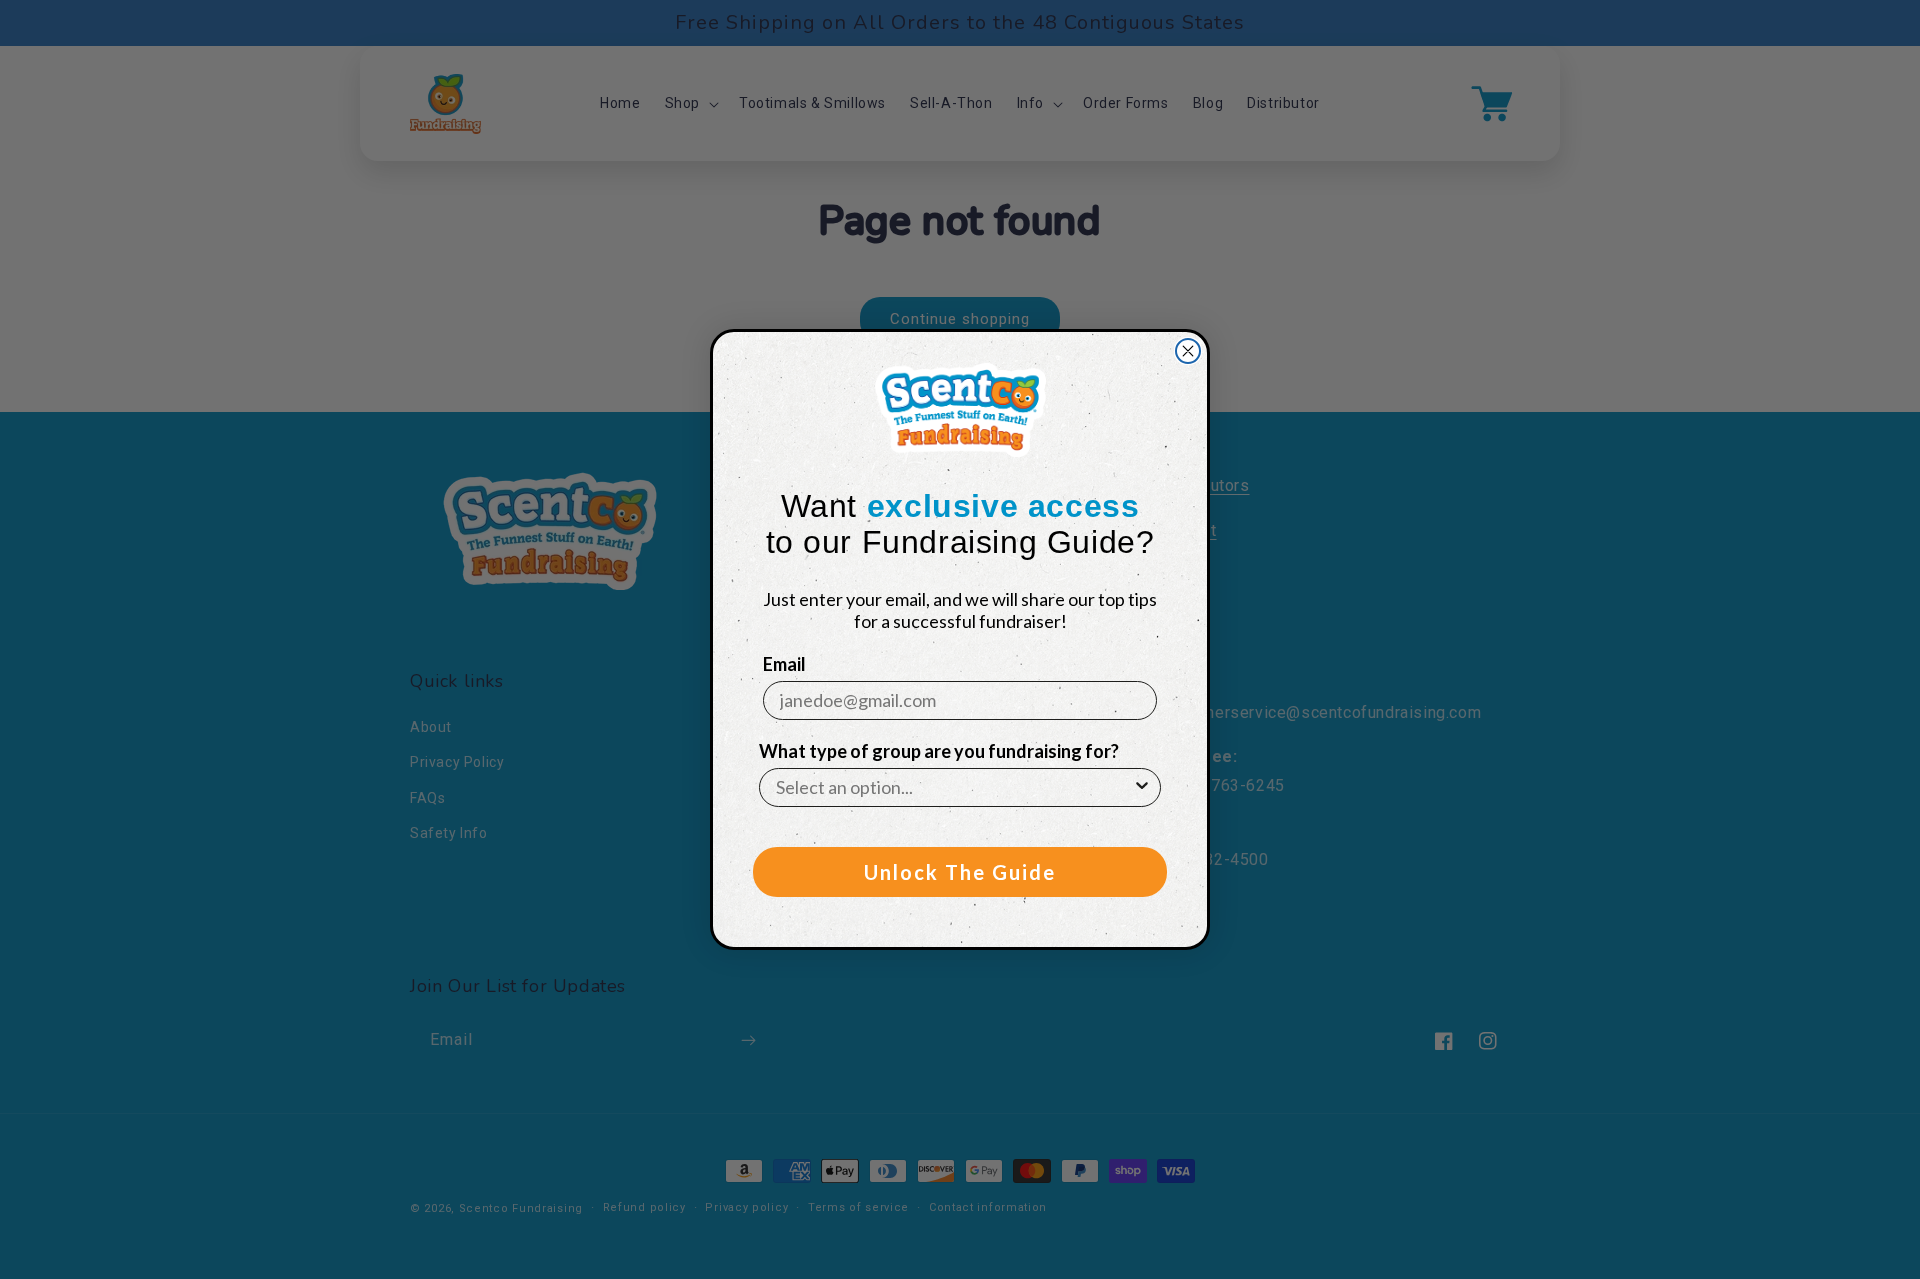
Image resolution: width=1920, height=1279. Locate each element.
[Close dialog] (1188, 351)
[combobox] (954, 787)
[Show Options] (1142, 787)
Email (784, 664)
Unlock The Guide (960, 872)
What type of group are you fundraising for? (939, 751)
